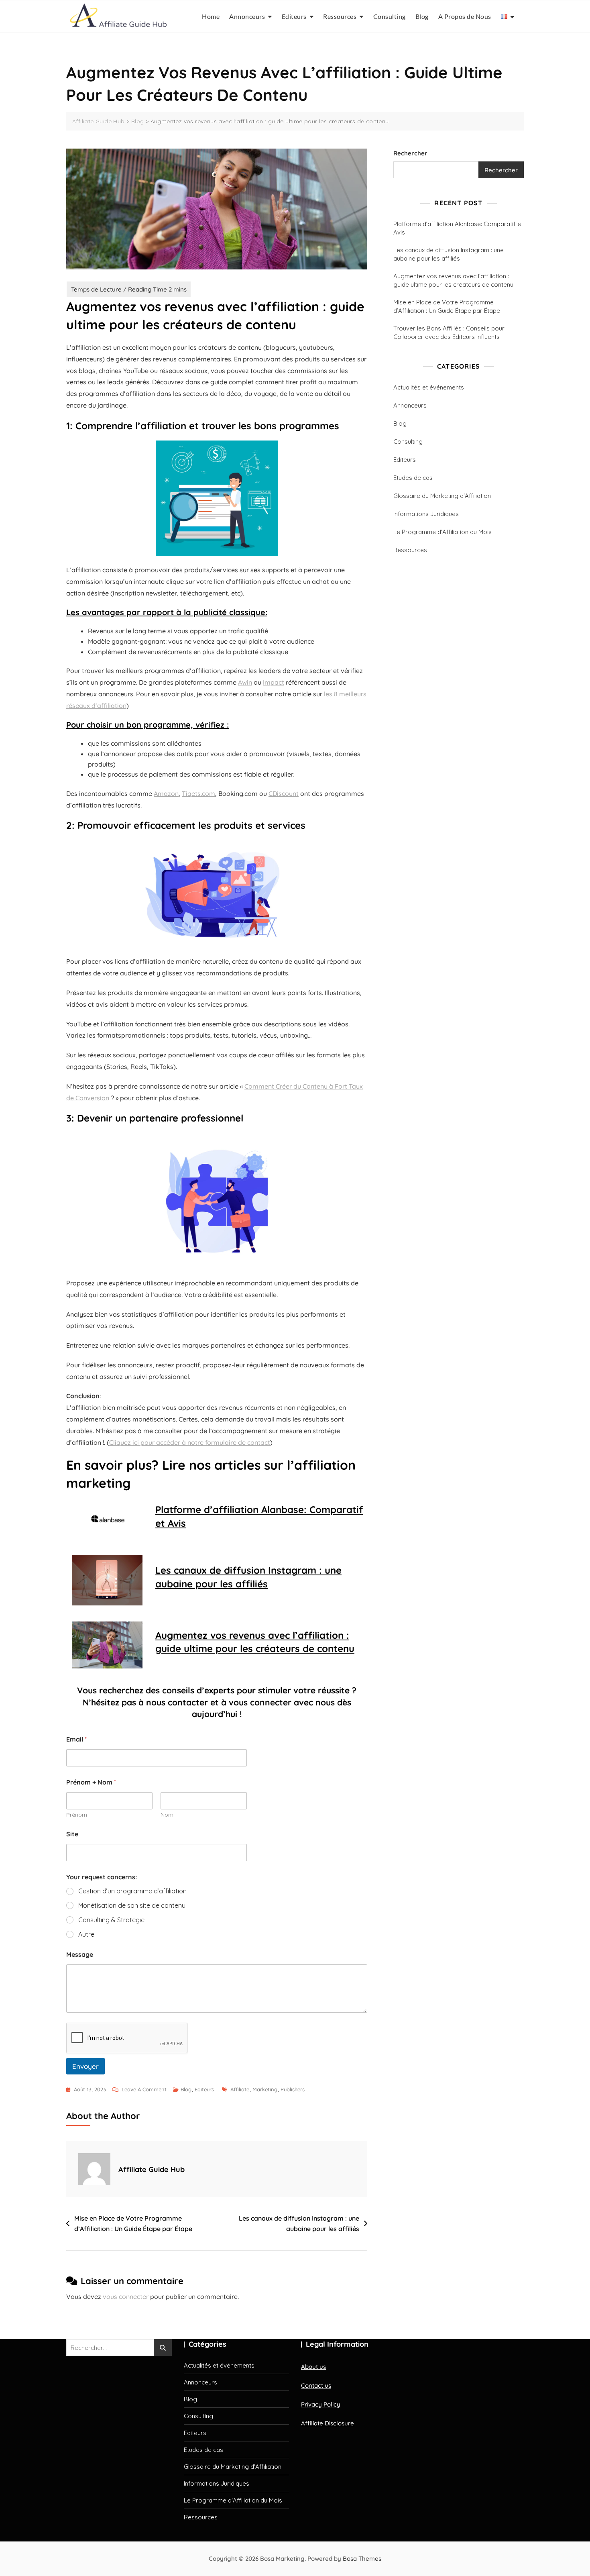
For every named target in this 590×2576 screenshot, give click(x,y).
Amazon (166, 793)
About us (313, 2367)
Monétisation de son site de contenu (132, 1905)
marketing (265, 2089)
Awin (245, 682)
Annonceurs (247, 16)
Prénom (77, 1815)
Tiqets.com (198, 793)
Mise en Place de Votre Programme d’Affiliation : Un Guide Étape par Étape (133, 2223)
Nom (167, 1815)
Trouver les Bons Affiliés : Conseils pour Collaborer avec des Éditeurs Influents (449, 332)
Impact (274, 682)
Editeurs (294, 16)
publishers (293, 2089)
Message (80, 1955)
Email (76, 1739)
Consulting (390, 16)
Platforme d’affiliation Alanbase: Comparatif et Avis (259, 1516)
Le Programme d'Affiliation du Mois (442, 532)
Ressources (340, 16)
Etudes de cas (413, 478)
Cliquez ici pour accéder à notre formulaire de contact (190, 1442)
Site (72, 1834)
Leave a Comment (144, 2090)
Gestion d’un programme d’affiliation (132, 1891)
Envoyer (85, 2066)
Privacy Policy (321, 2404)
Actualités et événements (429, 387)
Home (211, 16)
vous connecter (126, 2297)
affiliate (240, 2089)
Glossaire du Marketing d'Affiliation (442, 496)
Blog (422, 16)
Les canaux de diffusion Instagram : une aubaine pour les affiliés (248, 1577)
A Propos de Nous (465, 16)
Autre (86, 1934)
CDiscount (284, 793)
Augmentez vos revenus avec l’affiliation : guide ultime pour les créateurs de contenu (255, 1642)
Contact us (316, 2385)
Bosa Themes (362, 2559)
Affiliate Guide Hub (152, 2169)
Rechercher (410, 153)
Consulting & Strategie (111, 1920)
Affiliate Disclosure (328, 2423)
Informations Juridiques (426, 514)
